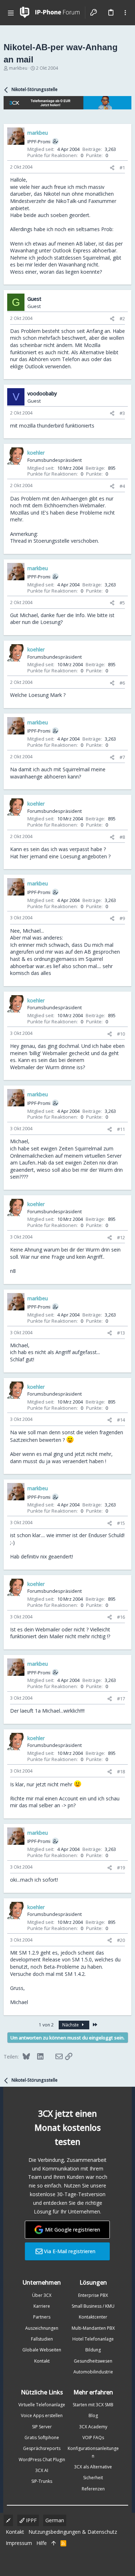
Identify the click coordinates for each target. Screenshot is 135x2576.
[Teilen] (112, 168)
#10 (121, 1034)
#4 (122, 486)
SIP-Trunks (42, 2481)
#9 (122, 918)
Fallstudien (42, 2339)
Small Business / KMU (93, 2306)
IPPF (31, 2520)
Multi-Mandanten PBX (93, 2328)
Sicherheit (93, 2478)
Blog (93, 2415)
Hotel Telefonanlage (93, 2339)
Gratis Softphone (42, 2438)
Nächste (71, 2025)
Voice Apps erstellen (42, 2415)
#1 (122, 168)
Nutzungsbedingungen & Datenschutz (73, 2532)
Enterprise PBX (93, 2295)
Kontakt (42, 2361)
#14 (121, 1420)
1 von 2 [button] (46, 2025)
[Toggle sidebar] (125, 13)
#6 (122, 683)
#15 (121, 1523)
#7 (122, 757)
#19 (121, 1868)
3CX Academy (93, 2427)
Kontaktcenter (93, 2317)
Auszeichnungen (42, 2328)
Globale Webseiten (42, 2350)
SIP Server (42, 2427)
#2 (122, 318)
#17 (121, 1699)
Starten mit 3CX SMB (93, 2405)
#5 (122, 603)
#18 (121, 1771)
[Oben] (54, 2543)
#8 (122, 837)
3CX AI (42, 2470)
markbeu (18, 68)
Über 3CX (42, 2295)
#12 (121, 1237)
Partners (42, 2317)
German (55, 2520)
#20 (121, 1940)
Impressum (19, 2543)
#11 (121, 1129)
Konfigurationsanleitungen (93, 2452)
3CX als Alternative (93, 2467)
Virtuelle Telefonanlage (42, 2405)
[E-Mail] (54, 2056)
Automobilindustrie (93, 2372)
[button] (11, 13)
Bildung (93, 2350)
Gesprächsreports (42, 2448)
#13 (121, 1333)
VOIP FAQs (93, 2438)
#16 (121, 1617)
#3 (122, 413)
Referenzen (93, 2489)
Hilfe (42, 2543)
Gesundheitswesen (93, 2361)
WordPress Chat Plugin (42, 2460)
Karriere (42, 2306)
